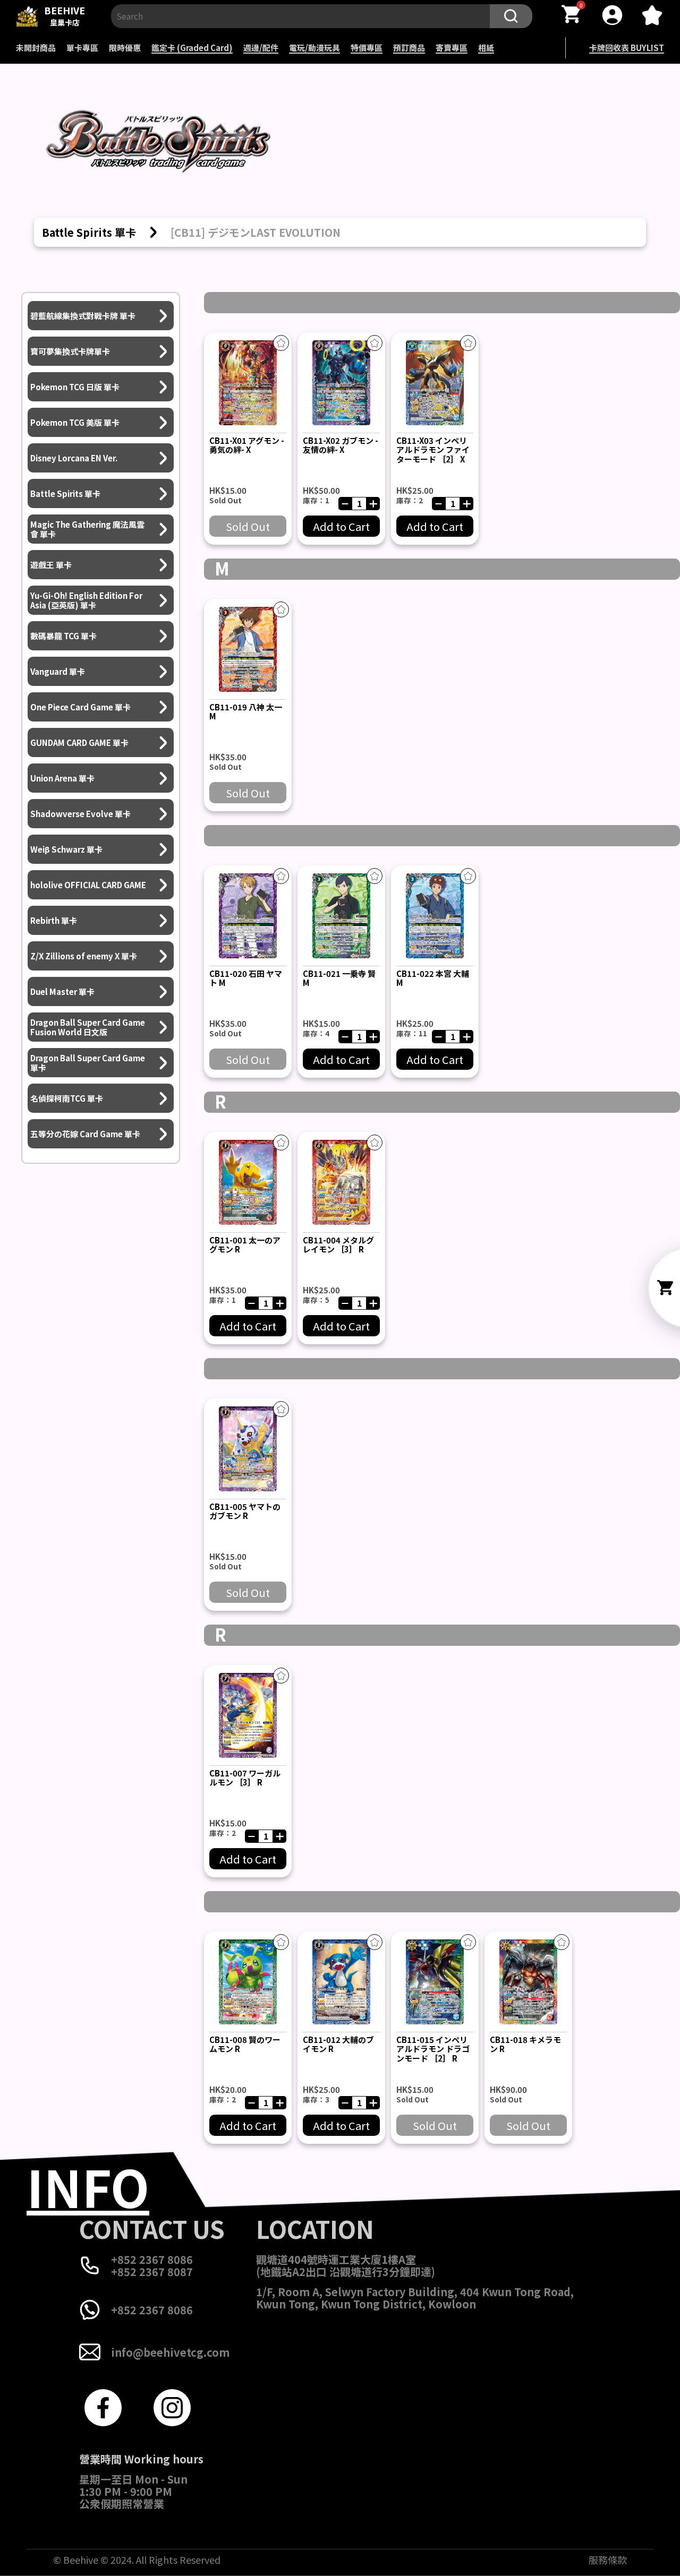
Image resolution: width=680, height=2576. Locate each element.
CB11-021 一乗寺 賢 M (339, 978)
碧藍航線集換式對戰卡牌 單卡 (83, 316)
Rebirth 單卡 (54, 920)
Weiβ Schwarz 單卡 (66, 849)
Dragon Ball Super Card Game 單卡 (88, 1063)
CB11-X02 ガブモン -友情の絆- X (341, 445)
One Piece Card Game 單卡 (80, 707)
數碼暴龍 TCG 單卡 (63, 636)
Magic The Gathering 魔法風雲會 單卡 (87, 529)
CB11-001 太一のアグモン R (245, 1244)
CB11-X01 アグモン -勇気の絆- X (247, 445)
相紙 (486, 48)
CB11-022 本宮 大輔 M (433, 978)
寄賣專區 (452, 48)
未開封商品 (36, 48)
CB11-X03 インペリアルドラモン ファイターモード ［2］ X (433, 450)
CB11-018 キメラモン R (525, 2044)
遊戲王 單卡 (51, 565)
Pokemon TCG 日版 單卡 (75, 387)
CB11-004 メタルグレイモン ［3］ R (338, 1244)
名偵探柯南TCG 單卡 (67, 1098)
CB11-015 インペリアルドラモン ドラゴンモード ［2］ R (433, 2049)
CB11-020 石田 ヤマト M (246, 978)
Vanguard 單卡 (58, 671)
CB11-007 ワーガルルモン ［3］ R (245, 1778)
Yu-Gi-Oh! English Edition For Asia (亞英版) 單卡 (86, 600)
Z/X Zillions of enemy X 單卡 (84, 956)
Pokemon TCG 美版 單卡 (75, 422)
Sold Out (248, 526)
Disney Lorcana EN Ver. (74, 458)
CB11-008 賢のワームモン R (245, 2044)
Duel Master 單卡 (62, 991)
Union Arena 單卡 (62, 778)
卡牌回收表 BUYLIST (627, 48)
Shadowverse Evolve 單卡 (80, 814)
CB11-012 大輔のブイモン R (338, 2044)
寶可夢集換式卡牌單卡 (70, 351)
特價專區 (367, 48)
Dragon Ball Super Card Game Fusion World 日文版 (88, 1027)
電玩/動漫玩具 (314, 48)
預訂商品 (409, 48)
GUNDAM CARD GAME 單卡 (79, 742)
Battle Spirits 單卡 (65, 493)
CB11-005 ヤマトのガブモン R (245, 1511)
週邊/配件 (261, 48)
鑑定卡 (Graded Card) (192, 48)
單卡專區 (82, 48)
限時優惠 (125, 48)
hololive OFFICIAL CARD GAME (88, 885)
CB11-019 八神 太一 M (246, 711)
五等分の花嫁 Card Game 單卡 (85, 1134)
